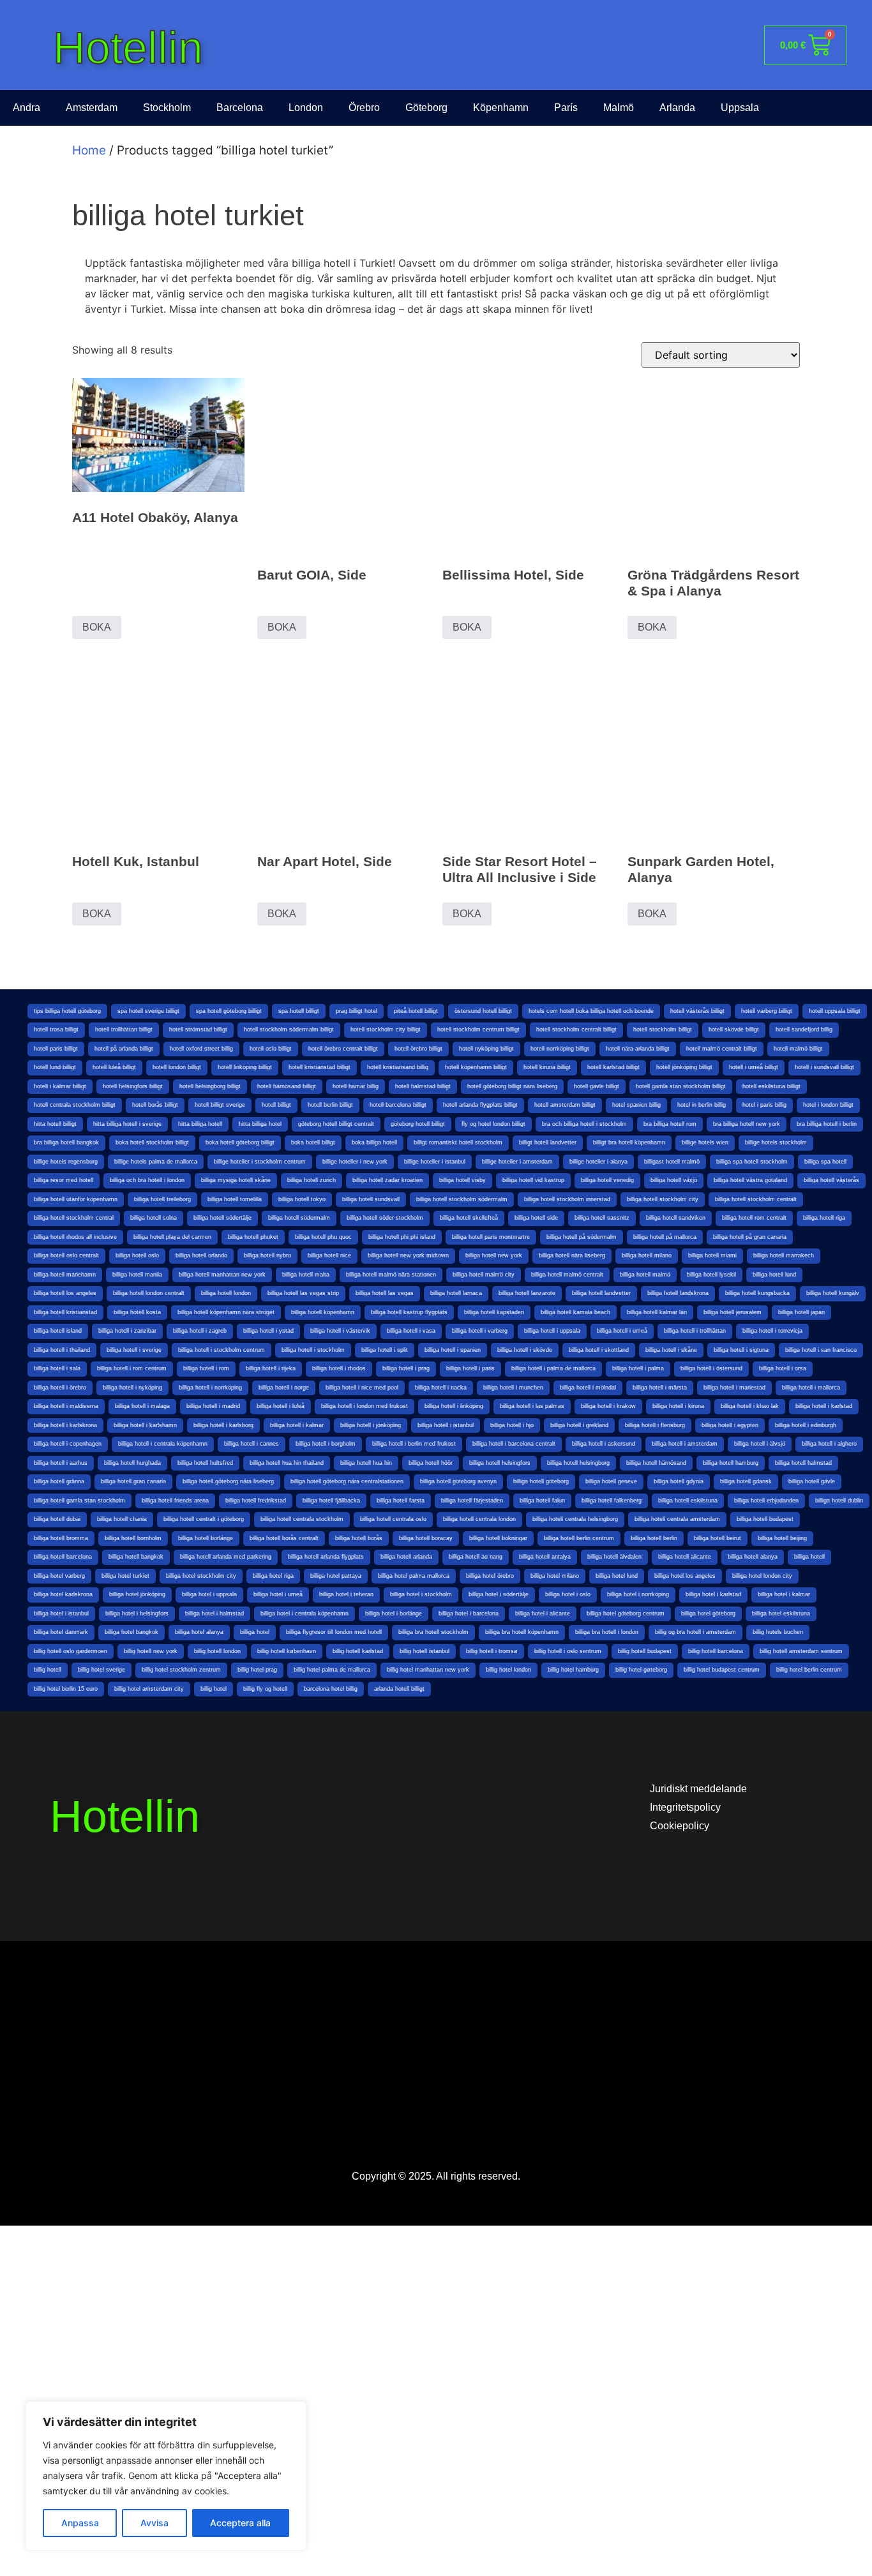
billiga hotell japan (801, 1312)
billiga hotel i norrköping (638, 1594)
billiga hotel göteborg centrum (626, 1614)
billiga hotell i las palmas (532, 1406)
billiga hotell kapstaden (494, 1312)
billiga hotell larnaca (456, 1293)
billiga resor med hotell (64, 1180)
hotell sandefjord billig (804, 1030)
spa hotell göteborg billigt (229, 1011)
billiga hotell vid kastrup (533, 1180)
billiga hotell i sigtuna (741, 1350)
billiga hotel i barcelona (469, 1614)
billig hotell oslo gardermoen (71, 1651)
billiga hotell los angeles (65, 1293)
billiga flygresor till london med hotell (334, 1632)
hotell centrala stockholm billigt (75, 1105)
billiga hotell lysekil (711, 1275)
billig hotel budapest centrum (722, 1670)
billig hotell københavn (287, 1651)
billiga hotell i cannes (252, 1444)
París (566, 108)
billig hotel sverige (101, 1670)
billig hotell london (217, 1651)
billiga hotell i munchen (513, 1388)
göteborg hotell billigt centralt (336, 1124)
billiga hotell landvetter (601, 1293)
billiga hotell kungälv (833, 1293)
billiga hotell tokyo (302, 1199)
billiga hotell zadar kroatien (387, 1180)
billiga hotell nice (329, 1255)
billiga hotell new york (494, 1255)
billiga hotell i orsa (783, 1368)
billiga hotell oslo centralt (66, 1255)
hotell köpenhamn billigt (476, 1067)
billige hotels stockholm (776, 1142)
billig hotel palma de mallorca (332, 1670)
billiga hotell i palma (638, 1368)
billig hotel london (508, 1670)
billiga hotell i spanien (453, 1350)
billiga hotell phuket (253, 1237)
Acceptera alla (240, 2523)
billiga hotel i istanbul (61, 1614)
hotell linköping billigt (245, 1067)
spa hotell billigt (299, 1011)
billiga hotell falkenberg (612, 1501)
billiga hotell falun (542, 1501)
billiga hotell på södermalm (582, 1237)
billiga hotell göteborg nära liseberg (228, 1481)
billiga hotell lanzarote (527, 1293)
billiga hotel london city (762, 1576)
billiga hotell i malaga (142, 1406)
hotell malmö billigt (798, 1049)
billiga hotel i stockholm (421, 1594)
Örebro (364, 108)
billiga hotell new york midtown (408, 1255)
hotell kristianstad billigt (319, 1067)
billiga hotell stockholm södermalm (462, 1199)
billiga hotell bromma (61, 1538)
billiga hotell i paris (470, 1368)
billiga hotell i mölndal (588, 1388)
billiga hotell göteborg (541, 1481)
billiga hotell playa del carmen (172, 1237)
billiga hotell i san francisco (821, 1350)
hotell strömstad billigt (198, 1030)
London (306, 108)
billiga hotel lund (617, 1576)
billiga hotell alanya (753, 1557)
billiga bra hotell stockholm (433, 1632)
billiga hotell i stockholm (313, 1350)
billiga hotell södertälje (222, 1218)
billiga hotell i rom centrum (132, 1368)
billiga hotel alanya (199, 1632)
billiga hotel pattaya (336, 1576)
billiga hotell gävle (812, 1481)
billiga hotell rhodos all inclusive (75, 1237)
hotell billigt (276, 1105)
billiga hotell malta (306, 1275)
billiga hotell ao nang (476, 1557)
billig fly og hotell (265, 1689)
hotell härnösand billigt (287, 1086)
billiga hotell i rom (206, 1368)
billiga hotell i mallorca (811, 1388)
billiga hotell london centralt (149, 1293)
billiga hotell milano (647, 1255)
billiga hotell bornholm (133, 1538)
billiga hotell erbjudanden (766, 1501)
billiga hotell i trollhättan (695, 1331)
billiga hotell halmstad (803, 1463)
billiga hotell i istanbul (446, 1425)
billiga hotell (809, 1557)
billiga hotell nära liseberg (572, 1255)
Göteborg (426, 108)
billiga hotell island (58, 1331)
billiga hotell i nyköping (132, 1388)
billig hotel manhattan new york (428, 1670)
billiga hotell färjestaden (472, 1501)
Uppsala (740, 108)
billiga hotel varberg (59, 1576)
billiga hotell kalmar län (657, 1312)
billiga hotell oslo (137, 1255)
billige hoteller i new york (355, 1162)
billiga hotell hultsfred (205, 1463)
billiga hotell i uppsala (552, 1331)
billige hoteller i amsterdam (517, 1162)
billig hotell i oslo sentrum (568, 1651)
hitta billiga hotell (200, 1124)
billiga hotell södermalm (299, 1218)
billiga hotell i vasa (411, 1331)
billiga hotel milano (555, 1576)
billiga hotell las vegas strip (303, 1293)
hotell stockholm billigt (663, 1030)
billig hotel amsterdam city (149, 1689)
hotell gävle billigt (597, 1086)
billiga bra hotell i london (607, 1632)
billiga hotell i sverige (134, 1350)
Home (89, 150)
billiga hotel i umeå (278, 1594)
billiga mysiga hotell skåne (236, 1180)
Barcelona (240, 108)
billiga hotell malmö (645, 1275)
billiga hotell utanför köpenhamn (76, 1199)
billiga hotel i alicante (543, 1614)
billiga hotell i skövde (525, 1350)
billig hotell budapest (645, 1651)
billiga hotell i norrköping (210, 1388)
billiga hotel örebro (490, 1576)
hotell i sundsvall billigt (824, 1067)
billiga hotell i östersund (711, 1368)
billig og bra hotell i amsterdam (695, 1632)
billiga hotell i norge (284, 1388)
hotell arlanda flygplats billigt (480, 1105)
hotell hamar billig (356, 1086)
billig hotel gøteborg (641, 1670)
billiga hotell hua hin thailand (287, 1463)
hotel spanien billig (636, 1105)
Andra (26, 108)
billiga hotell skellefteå (469, 1218)
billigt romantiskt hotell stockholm (458, 1142)
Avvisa (154, 2523)
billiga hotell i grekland (579, 1425)
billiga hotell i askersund (604, 1444)
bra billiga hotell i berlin (827, 1124)
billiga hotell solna (154, 1218)
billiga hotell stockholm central (74, 1218)
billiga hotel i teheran (346, 1594)
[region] (166, 2476)
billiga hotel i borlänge (394, 1614)
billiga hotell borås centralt (284, 1538)
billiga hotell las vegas (385, 1293)
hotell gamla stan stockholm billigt (681, 1086)
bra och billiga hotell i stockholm (584, 1124)
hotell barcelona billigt (398, 1105)
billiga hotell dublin (839, 1501)
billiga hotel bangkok (132, 1632)
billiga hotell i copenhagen (68, 1444)
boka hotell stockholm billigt (152, 1142)
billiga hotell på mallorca (665, 1237)
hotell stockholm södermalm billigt (289, 1030)
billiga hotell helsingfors (500, 1463)
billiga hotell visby (462, 1180)
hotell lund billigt (55, 1067)
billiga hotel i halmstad (214, 1614)
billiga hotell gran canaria (133, 1481)
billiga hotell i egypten (730, 1425)
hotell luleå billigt (114, 1067)
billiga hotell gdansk (746, 1481)
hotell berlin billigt (330, 1105)
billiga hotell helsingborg (578, 1463)
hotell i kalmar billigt (60, 1086)
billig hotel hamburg (573, 1670)
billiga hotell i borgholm (326, 1444)
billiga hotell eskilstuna (688, 1501)
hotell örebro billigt (418, 1049)
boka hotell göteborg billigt (240, 1142)
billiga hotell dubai (57, 1519)
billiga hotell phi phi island (402, 1237)
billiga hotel (255, 1632)
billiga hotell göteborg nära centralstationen (347, 1481)
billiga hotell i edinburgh (806, 1425)
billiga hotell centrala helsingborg (575, 1519)
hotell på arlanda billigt (124, 1049)
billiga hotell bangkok (136, 1557)
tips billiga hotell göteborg (67, 1011)
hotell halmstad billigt (423, 1086)
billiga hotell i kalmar (297, 1425)
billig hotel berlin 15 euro (66, 1689)
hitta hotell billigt (55, 1124)
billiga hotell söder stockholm (385, 1218)
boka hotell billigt (313, 1142)
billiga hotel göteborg (708, 1614)
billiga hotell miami (712, 1255)
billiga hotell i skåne (671, 1350)
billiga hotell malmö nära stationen (391, 1275)
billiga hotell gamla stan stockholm (79, 1501)
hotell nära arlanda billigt (638, 1049)
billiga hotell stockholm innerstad (567, 1199)
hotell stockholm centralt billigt (576, 1030)
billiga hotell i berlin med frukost (414, 1444)
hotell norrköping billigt (560, 1049)
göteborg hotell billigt (418, 1124)
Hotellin (128, 48)
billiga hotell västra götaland (750, 1180)
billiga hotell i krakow (608, 1406)
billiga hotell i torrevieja (772, 1331)
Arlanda (677, 108)
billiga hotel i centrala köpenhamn (304, 1614)
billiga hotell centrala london (479, 1519)
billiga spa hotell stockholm (752, 1162)
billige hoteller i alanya (598, 1162)
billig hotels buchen (778, 1632)
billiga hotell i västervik (340, 1331)
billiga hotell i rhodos (339, 1368)
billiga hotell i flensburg (655, 1425)
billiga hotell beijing (782, 1538)
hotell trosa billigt (56, 1030)
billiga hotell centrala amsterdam (677, 1519)
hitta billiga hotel (260, 1124)
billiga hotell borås (359, 1538)
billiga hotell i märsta (660, 1388)
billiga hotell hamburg (731, 1463)
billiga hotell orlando (201, 1255)
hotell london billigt (177, 1067)
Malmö (619, 108)
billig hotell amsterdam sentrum (801, 1651)
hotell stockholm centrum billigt (478, 1030)
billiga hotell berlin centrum (579, 1538)
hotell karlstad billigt (613, 1067)
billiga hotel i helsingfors (137, 1614)
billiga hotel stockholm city (201, 1576)
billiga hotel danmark (61, 1632)
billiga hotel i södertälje (499, 1594)
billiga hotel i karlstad (713, 1594)
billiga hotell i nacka (441, 1388)
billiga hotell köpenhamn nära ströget (226, 1312)
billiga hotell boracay (426, 1538)
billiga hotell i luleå (281, 1406)
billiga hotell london (226, 1293)
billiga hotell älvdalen (614, 1557)
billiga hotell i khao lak (750, 1406)
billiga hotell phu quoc (323, 1237)
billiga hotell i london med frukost (365, 1406)
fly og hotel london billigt (493, 1124)
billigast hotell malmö (672, 1162)
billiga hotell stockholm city (663, 1199)
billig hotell (48, 1670)
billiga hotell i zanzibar (127, 1331)
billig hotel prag (257, 1670)
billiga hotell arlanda (406, 1557)
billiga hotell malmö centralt (567, 1275)
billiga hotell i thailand (62, 1350)
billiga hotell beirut (718, 1538)
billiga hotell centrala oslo (393, 1519)
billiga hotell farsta (401, 1501)
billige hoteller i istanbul (435, 1162)
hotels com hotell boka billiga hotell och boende (591, 1011)
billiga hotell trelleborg (162, 1199)
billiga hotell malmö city (484, 1275)
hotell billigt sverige (220, 1105)
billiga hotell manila (137, 1275)
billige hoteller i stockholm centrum (260, 1162)
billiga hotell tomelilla (235, 1199)
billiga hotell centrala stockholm (302, 1519)
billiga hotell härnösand (656, 1463)
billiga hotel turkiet (125, 1576)
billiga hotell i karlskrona (65, 1425)
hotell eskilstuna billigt (771, 1086)
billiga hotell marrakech (784, 1255)
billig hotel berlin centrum (809, 1670)
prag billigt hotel (357, 1011)
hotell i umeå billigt (754, 1067)
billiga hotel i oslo (568, 1594)
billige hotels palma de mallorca (156, 1162)
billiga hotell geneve (611, 1481)
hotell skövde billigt (734, 1030)
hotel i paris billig (764, 1105)
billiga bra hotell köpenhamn (522, 1632)
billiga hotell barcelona (63, 1557)
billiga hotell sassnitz (602, 1218)
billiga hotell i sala (57, 1368)
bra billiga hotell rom (670, 1124)
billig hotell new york (151, 1651)
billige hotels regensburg (66, 1162)
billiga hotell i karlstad (824, 1406)
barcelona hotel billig (331, 1689)
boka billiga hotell (374, 1142)
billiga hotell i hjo (512, 1425)
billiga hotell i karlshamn (145, 1425)
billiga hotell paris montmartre (491, 1237)
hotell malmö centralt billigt (722, 1049)
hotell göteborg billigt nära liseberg (512, 1086)
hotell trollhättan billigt (124, 1030)
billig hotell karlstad (358, 1651)
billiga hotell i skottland (599, 1350)
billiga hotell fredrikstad (256, 1501)
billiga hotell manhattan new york (222, 1275)
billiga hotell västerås (831, 1180)
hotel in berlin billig (702, 1105)
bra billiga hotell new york (747, 1124)
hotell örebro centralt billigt (343, 1049)
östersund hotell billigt (483, 1011)
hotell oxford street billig (201, 1049)
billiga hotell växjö (674, 1180)
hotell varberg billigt (767, 1011)
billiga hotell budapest (765, 1519)
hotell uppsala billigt (835, 1011)
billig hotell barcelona (716, 1651)
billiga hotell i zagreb (200, 1331)
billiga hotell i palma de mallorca (553, 1368)
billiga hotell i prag (406, 1368)
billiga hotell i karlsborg (223, 1425)
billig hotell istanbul (425, 1651)
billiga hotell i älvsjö (760, 1444)
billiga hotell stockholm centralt (756, 1199)
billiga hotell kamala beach (575, 1312)
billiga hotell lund (774, 1275)
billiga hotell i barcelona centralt (514, 1444)
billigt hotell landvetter (548, 1142)
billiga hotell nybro (267, 1255)
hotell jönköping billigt (684, 1067)
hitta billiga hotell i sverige (127, 1124)
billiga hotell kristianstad (65, 1312)
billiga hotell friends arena (175, 1501)
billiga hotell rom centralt (754, 1218)
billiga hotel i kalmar (784, 1594)
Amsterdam (92, 108)
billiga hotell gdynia (679, 1481)
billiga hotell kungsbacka (757, 1293)
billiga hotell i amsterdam (685, 1444)
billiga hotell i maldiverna (66, 1406)
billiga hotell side (536, 1218)
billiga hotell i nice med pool (362, 1388)
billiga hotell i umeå (622, 1331)
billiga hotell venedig (607, 1180)
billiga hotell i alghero (829, 1444)
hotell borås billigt (155, 1105)
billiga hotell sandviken (676, 1218)
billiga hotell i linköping (454, 1406)
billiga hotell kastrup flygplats (409, 1312)
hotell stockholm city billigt (386, 1030)
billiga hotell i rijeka (271, 1368)
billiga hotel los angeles (685, 1576)
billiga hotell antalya (545, 1557)
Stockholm (167, 108)
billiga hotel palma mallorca (414, 1576)
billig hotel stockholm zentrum (181, 1670)
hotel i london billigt (828, 1105)
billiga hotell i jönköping (371, 1425)
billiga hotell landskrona (678, 1293)
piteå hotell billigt (416, 1011)
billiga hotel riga (273, 1576)
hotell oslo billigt (271, 1049)
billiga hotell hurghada (132, 1463)
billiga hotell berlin (654, 1538)
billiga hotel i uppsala (209, 1594)
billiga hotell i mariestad (734, 1388)
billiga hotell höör (431, 1463)
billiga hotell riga (824, 1218)
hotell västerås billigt (697, 1011)
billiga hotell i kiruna (678, 1406)
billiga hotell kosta (137, 1312)
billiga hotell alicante (685, 1557)
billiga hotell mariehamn (65, 1275)
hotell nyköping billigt (486, 1049)
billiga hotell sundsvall (371, 1199)
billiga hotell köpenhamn (323, 1312)
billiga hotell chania (122, 1519)
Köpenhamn (501, 108)
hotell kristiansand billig (398, 1067)
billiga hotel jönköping (137, 1594)
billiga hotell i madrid (213, 1406)
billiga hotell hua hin (366, 1463)
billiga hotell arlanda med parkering (226, 1557)
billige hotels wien (705, 1142)
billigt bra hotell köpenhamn (629, 1142)
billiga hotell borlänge (206, 1538)
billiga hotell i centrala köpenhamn (163, 1444)
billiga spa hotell (825, 1162)
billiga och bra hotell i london (147, 1180)
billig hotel (214, 1689)
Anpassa (80, 2523)
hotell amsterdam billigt (565, 1105)
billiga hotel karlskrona (63, 1594)
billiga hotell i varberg (480, 1331)
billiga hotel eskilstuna (781, 1614)
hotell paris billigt (56, 1049)
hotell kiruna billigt (547, 1067)
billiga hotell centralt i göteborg (204, 1519)
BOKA (97, 627)
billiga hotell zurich (312, 1180)
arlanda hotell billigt (399, 1689)
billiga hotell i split (385, 1350)
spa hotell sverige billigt (148, 1011)
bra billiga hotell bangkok (66, 1142)
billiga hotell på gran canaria (750, 1237)
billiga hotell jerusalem (733, 1312)
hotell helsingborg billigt (210, 1086)
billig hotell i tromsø (492, 1651)
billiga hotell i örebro (60, 1388)
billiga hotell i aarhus (61, 1463)
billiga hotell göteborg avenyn (458, 1481)
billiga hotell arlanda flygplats (326, 1557)
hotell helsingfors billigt (133, 1086)
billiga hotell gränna (59, 1481)
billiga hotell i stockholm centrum (222, 1350)
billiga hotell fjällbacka (331, 1501)
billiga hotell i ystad (268, 1331)
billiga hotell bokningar (498, 1538)
